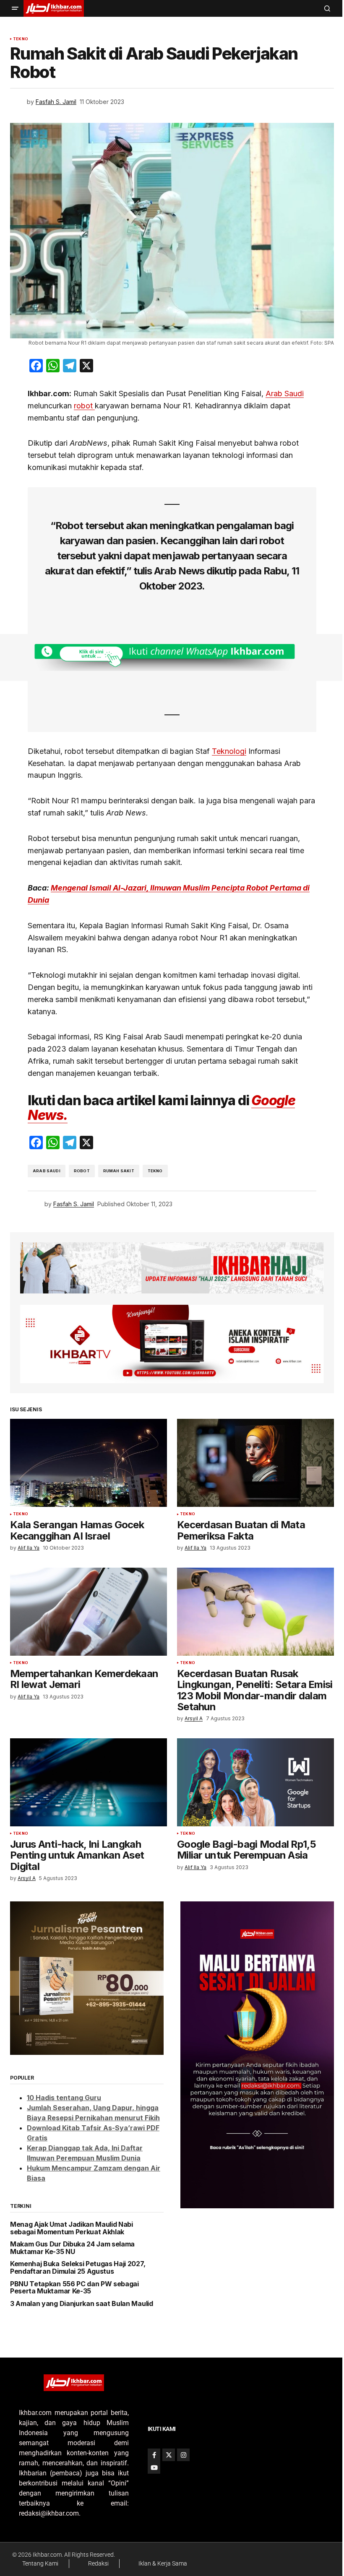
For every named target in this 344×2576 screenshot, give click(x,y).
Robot (82, 1171)
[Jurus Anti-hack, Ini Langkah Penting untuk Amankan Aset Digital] (89, 1782)
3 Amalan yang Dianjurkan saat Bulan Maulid (82, 2304)
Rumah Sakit (119, 1171)
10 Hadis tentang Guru (64, 2098)
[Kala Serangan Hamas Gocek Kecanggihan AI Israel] (89, 1463)
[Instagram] (183, 2455)
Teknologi (229, 751)
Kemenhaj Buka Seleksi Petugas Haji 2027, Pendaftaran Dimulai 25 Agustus (78, 2268)
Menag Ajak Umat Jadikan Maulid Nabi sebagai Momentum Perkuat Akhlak (72, 2228)
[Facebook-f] (154, 2455)
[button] (15, 8)
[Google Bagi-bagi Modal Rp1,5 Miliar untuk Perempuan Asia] (255, 1782)
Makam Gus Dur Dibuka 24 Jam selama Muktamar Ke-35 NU (72, 2248)
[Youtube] (154, 2467)
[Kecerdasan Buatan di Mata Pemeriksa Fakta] (255, 1463)
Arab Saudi (285, 393)
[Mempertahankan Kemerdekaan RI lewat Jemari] (89, 1612)
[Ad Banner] (172, 657)
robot (84, 406)
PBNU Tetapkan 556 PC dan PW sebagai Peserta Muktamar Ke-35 (74, 2288)
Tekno (21, 39)
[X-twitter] (169, 2455)
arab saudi (47, 1171)
